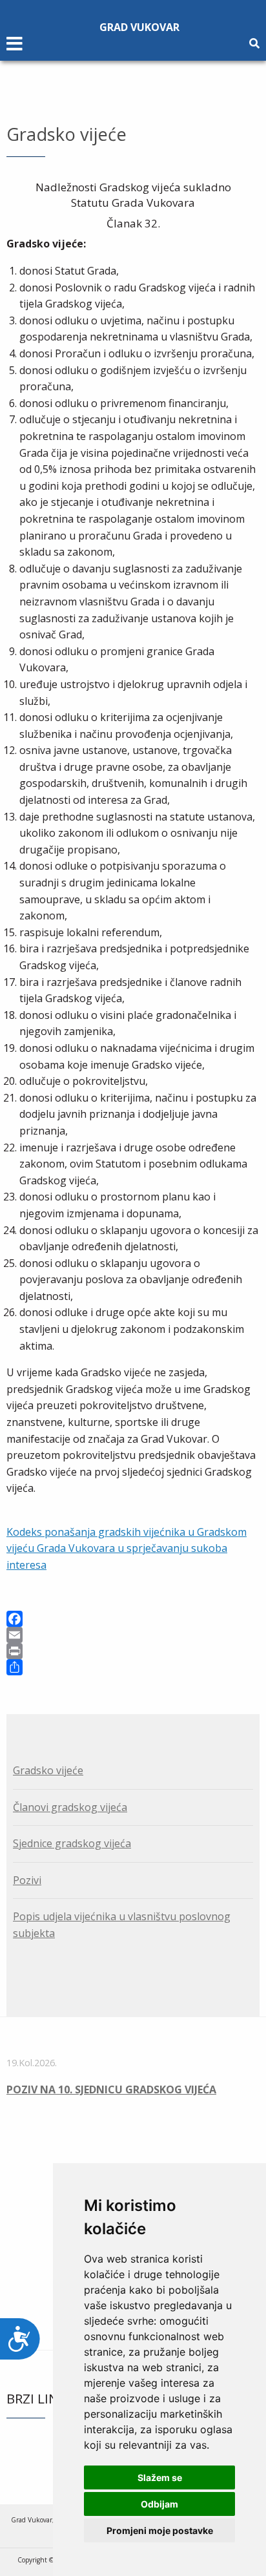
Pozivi (27, 1880)
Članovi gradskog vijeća (70, 1807)
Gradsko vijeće (48, 1770)
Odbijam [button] (159, 2504)
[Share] (133, 1667)
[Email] (133, 1635)
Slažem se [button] (160, 2477)
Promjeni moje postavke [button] (160, 2530)
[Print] (133, 1651)
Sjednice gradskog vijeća (72, 1843)
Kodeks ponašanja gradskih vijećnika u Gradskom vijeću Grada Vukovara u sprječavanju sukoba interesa (127, 1548)
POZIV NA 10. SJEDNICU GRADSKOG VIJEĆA (111, 2089)
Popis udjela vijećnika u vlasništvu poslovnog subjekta (122, 1925)
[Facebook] (133, 1619)
